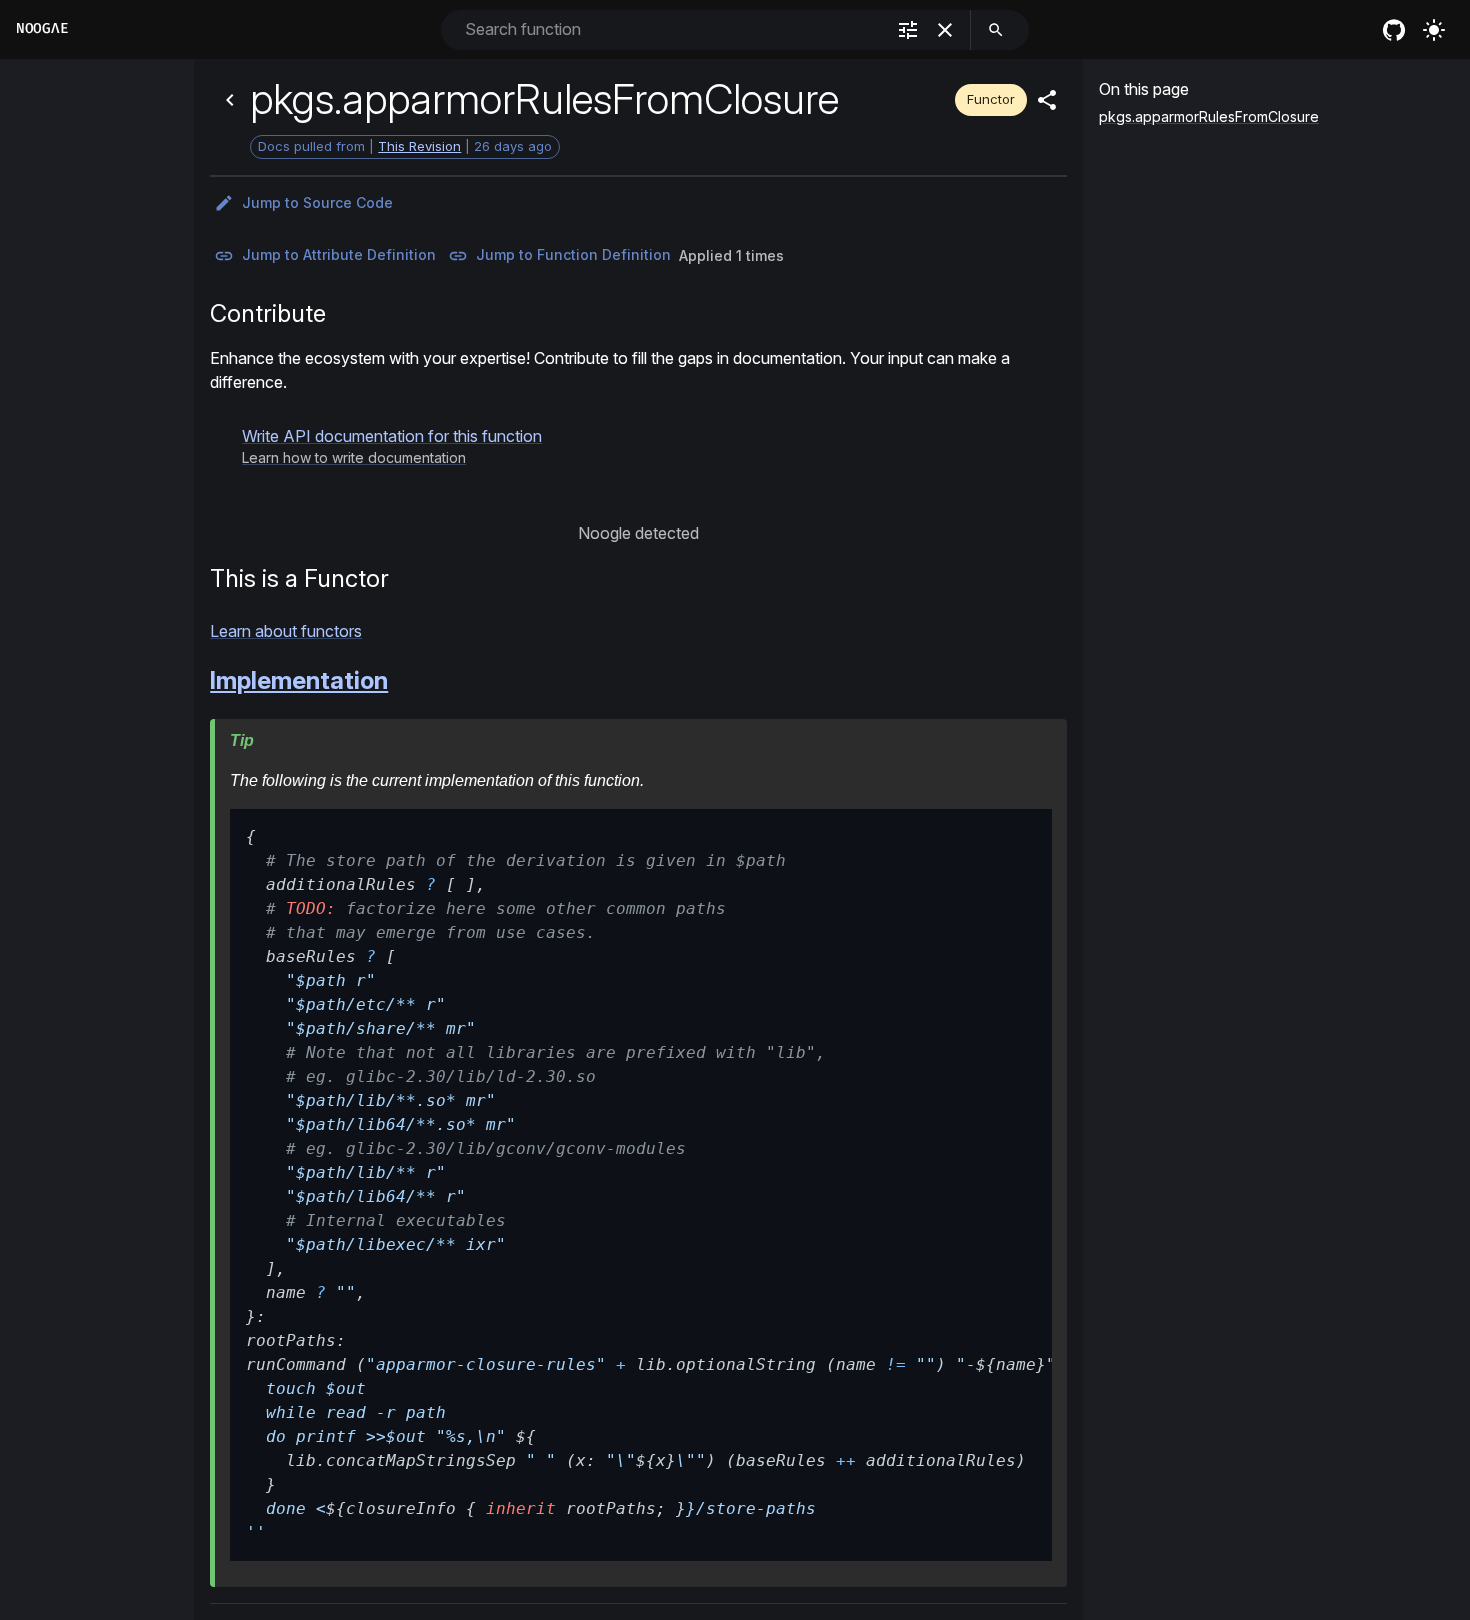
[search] (996, 30)
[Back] (230, 100)
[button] (392, 446)
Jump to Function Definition (573, 254)
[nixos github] (1394, 30)
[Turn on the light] (1434, 30)
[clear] (945, 30)
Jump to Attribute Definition (339, 254)
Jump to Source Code (317, 202)
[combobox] (672, 29)
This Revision (419, 146)
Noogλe (42, 28)
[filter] (908, 30)
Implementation (299, 680)
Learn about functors (286, 631)
